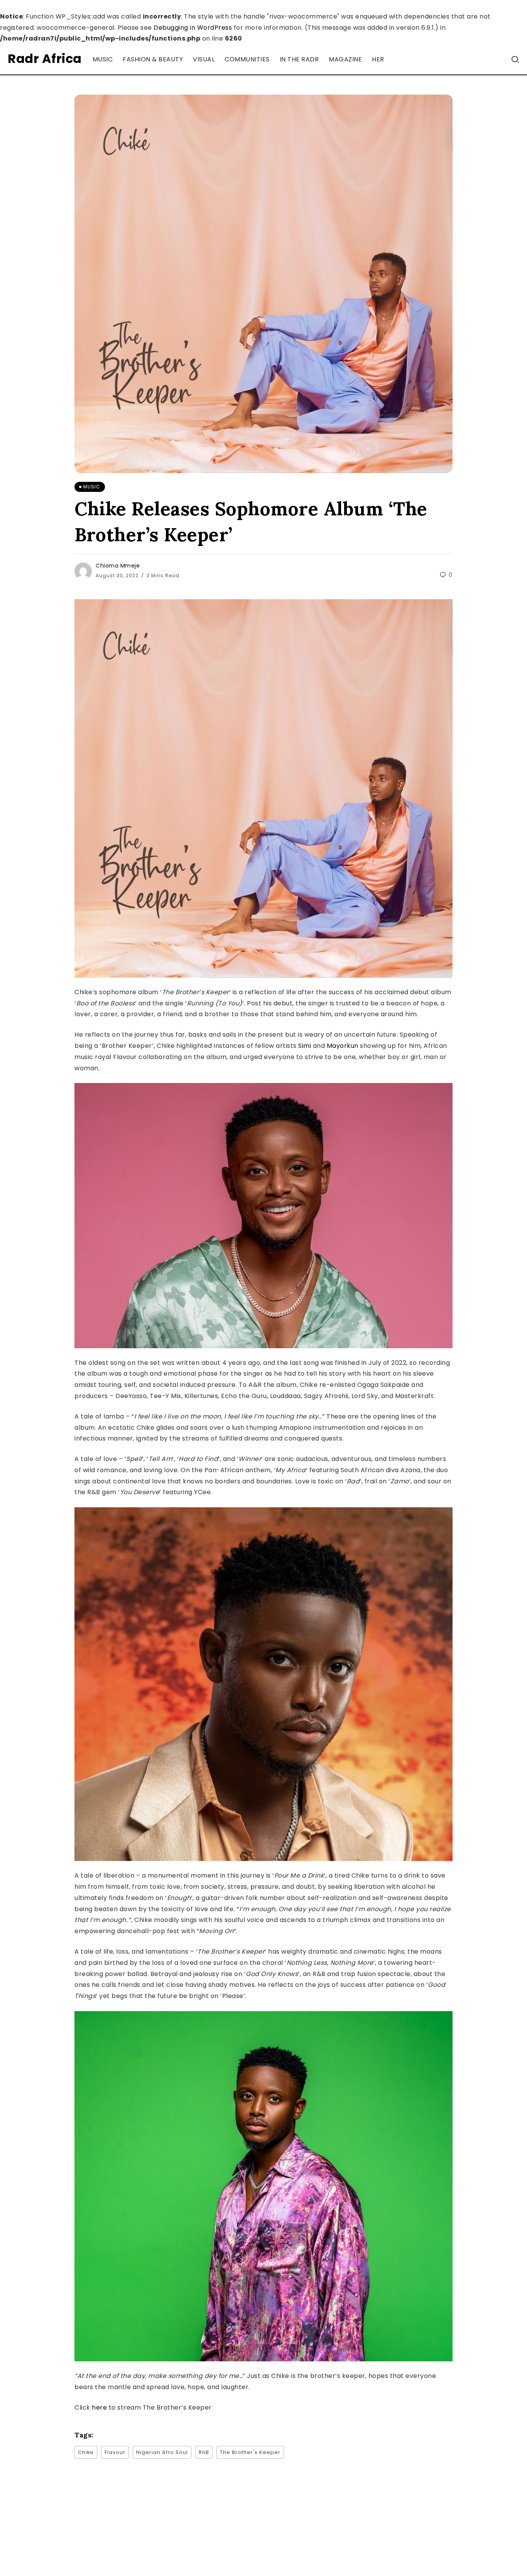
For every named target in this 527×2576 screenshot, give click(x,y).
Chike (86, 2452)
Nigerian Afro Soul (162, 2452)
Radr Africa (45, 58)
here (100, 2407)
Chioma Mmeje (118, 566)
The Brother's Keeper (250, 2452)
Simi (306, 1046)
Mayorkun (344, 1046)
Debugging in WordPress (193, 28)
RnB (204, 2452)
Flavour (115, 2452)
